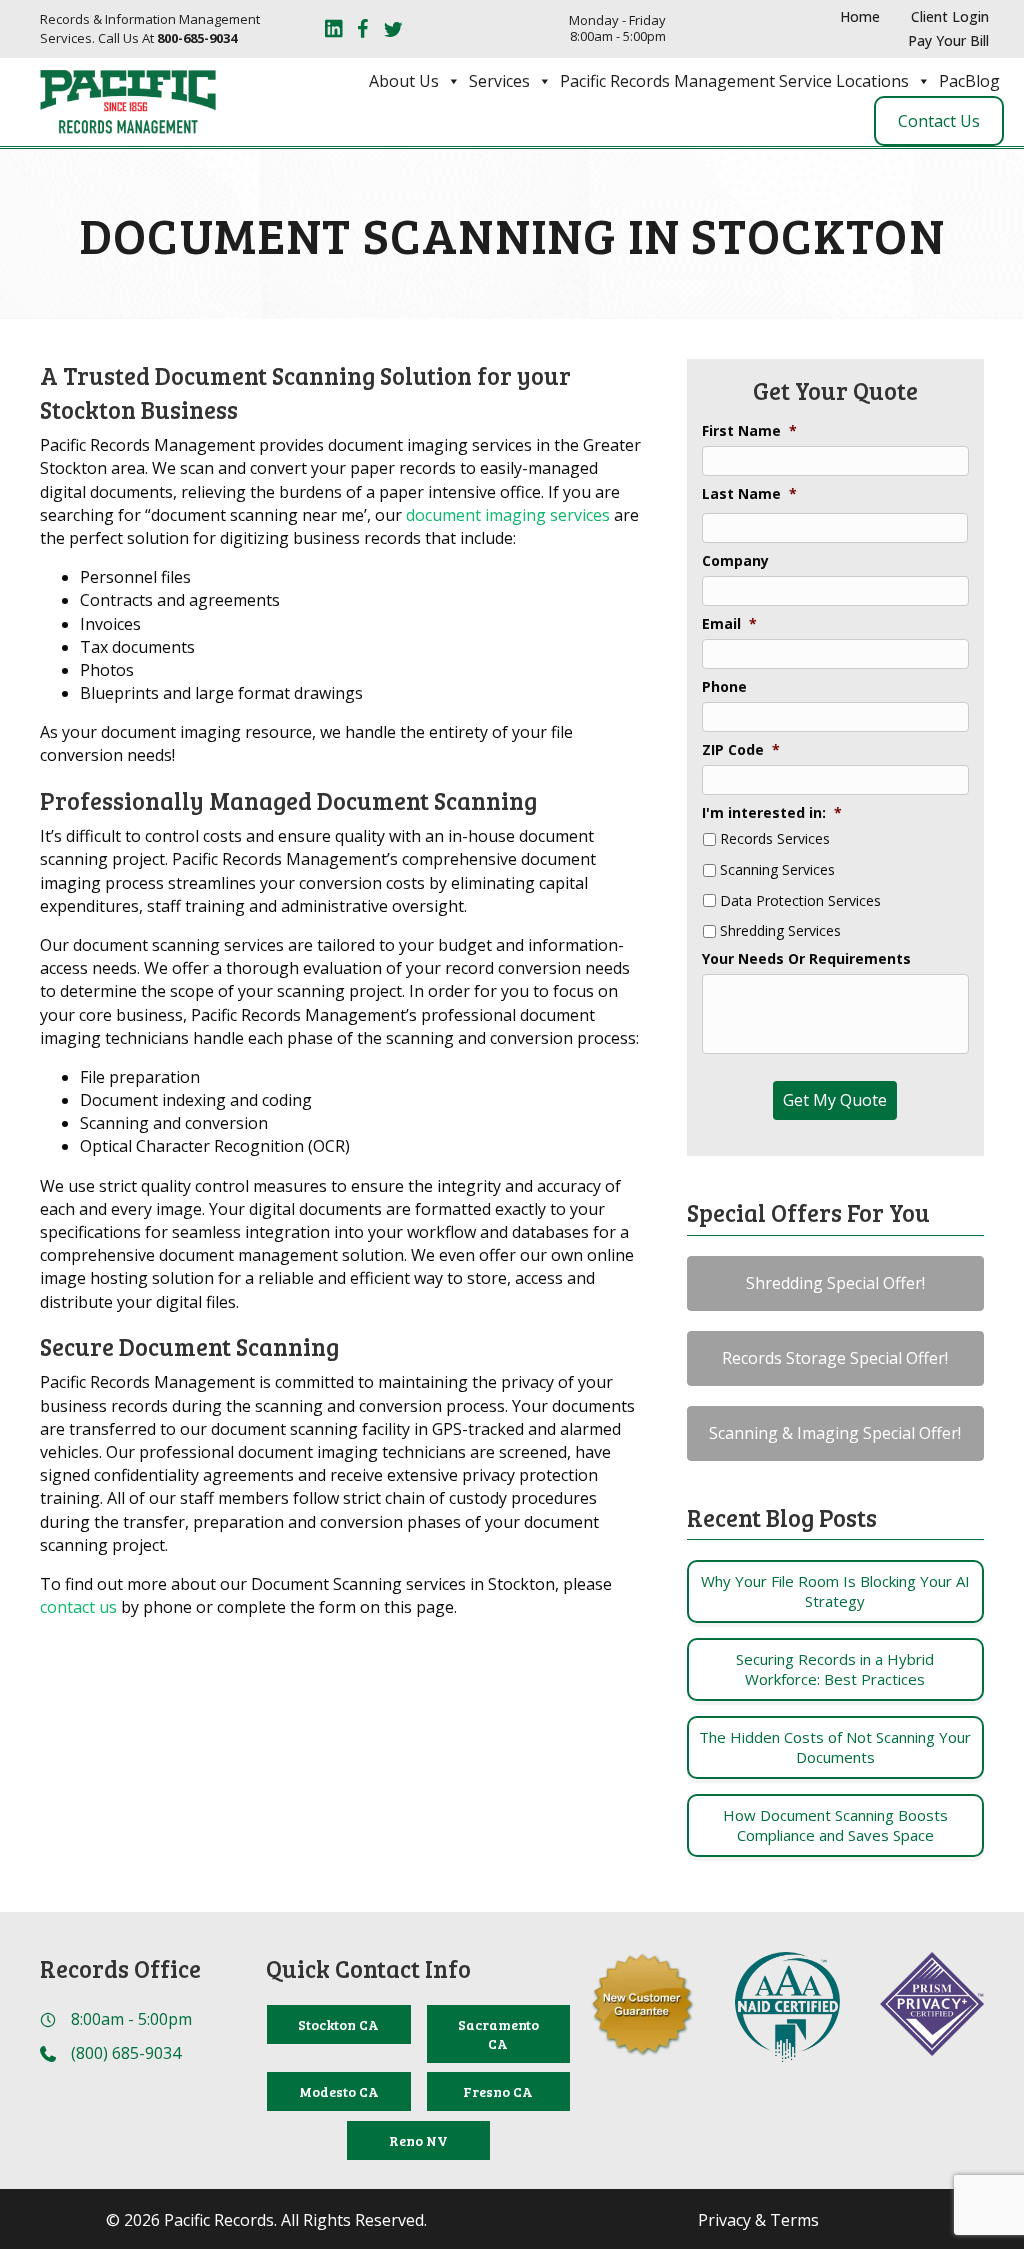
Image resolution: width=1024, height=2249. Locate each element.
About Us (404, 81)
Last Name (749, 494)
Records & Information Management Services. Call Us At (150, 28)
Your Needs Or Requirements (806, 959)
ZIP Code (741, 750)
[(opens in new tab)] (787, 2005)
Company (735, 561)
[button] (835, 1283)
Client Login (950, 16)
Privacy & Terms (758, 2221)
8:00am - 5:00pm (131, 2019)
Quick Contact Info (368, 1968)
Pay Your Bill (948, 40)
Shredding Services (780, 931)
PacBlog (969, 81)
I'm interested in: (772, 813)
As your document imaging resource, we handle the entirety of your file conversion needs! (306, 743)
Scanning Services (777, 870)
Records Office (120, 1968)
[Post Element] (835, 1591)
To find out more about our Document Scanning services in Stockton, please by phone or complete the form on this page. (326, 1595)
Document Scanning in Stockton (512, 234)
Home (860, 16)
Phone (724, 687)
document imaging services (508, 515)
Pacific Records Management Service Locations (734, 81)
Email (729, 624)
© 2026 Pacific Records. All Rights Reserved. (266, 2221)
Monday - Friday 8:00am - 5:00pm (617, 28)
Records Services (775, 839)
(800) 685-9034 (126, 2053)
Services (499, 81)
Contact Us (939, 121)
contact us (78, 1607)
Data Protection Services (800, 901)
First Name (749, 431)
